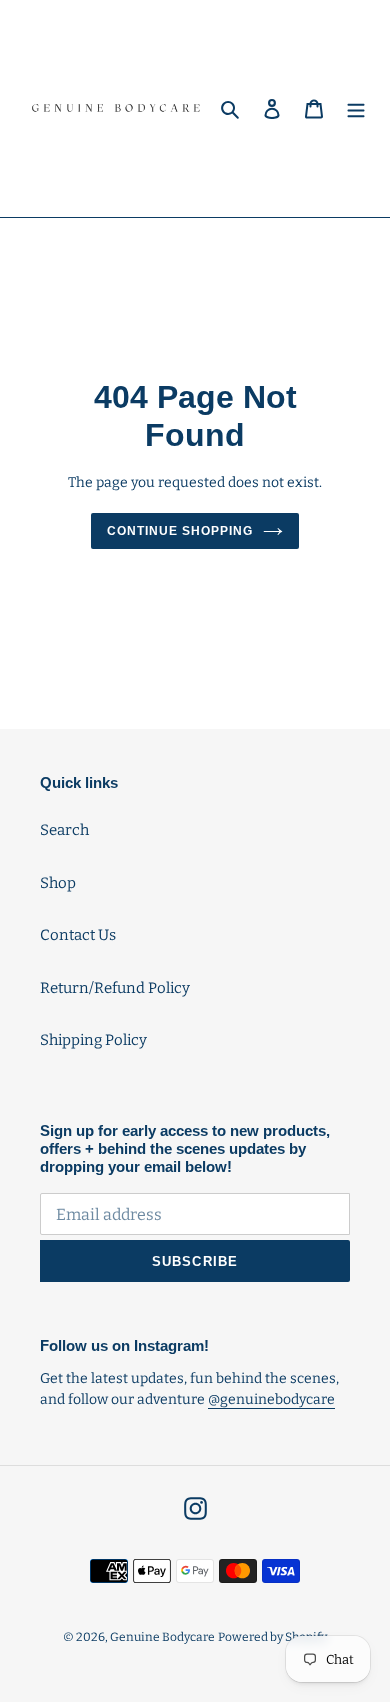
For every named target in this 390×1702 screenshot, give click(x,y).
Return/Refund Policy (115, 988)
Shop (58, 883)
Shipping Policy (93, 1040)
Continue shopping (180, 531)
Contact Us (78, 935)
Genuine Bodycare (162, 1637)
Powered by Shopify (272, 1637)
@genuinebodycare (271, 1399)
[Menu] (356, 108)
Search (64, 830)
